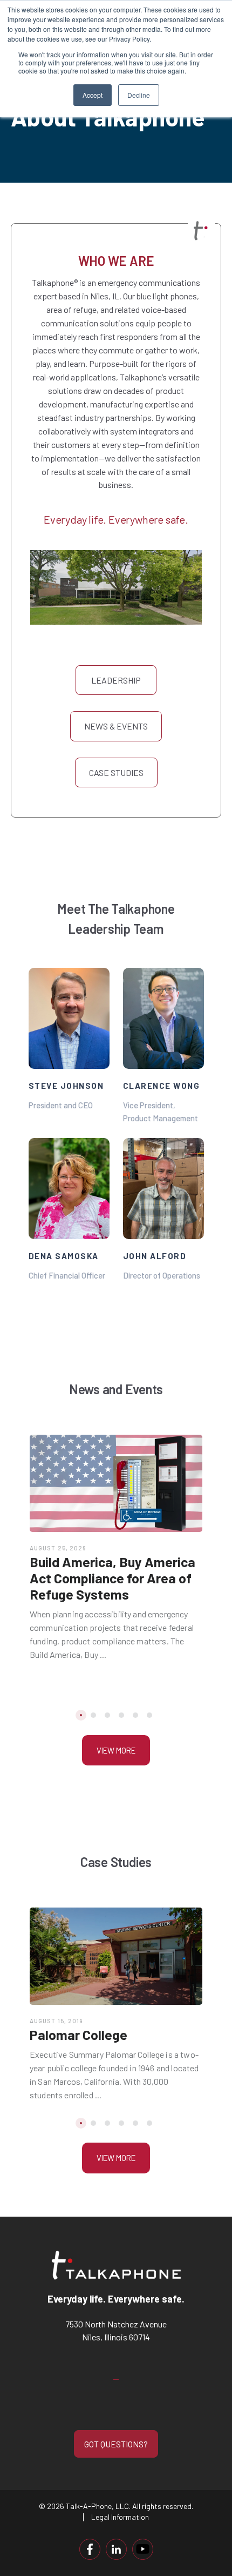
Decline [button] (139, 95)
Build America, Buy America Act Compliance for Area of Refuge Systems (112, 1578)
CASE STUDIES (116, 772)
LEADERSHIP (116, 680)
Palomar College (79, 2035)
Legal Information (120, 2517)
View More (116, 1750)
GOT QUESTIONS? (116, 2444)
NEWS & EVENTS (116, 726)
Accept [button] (93, 95)
